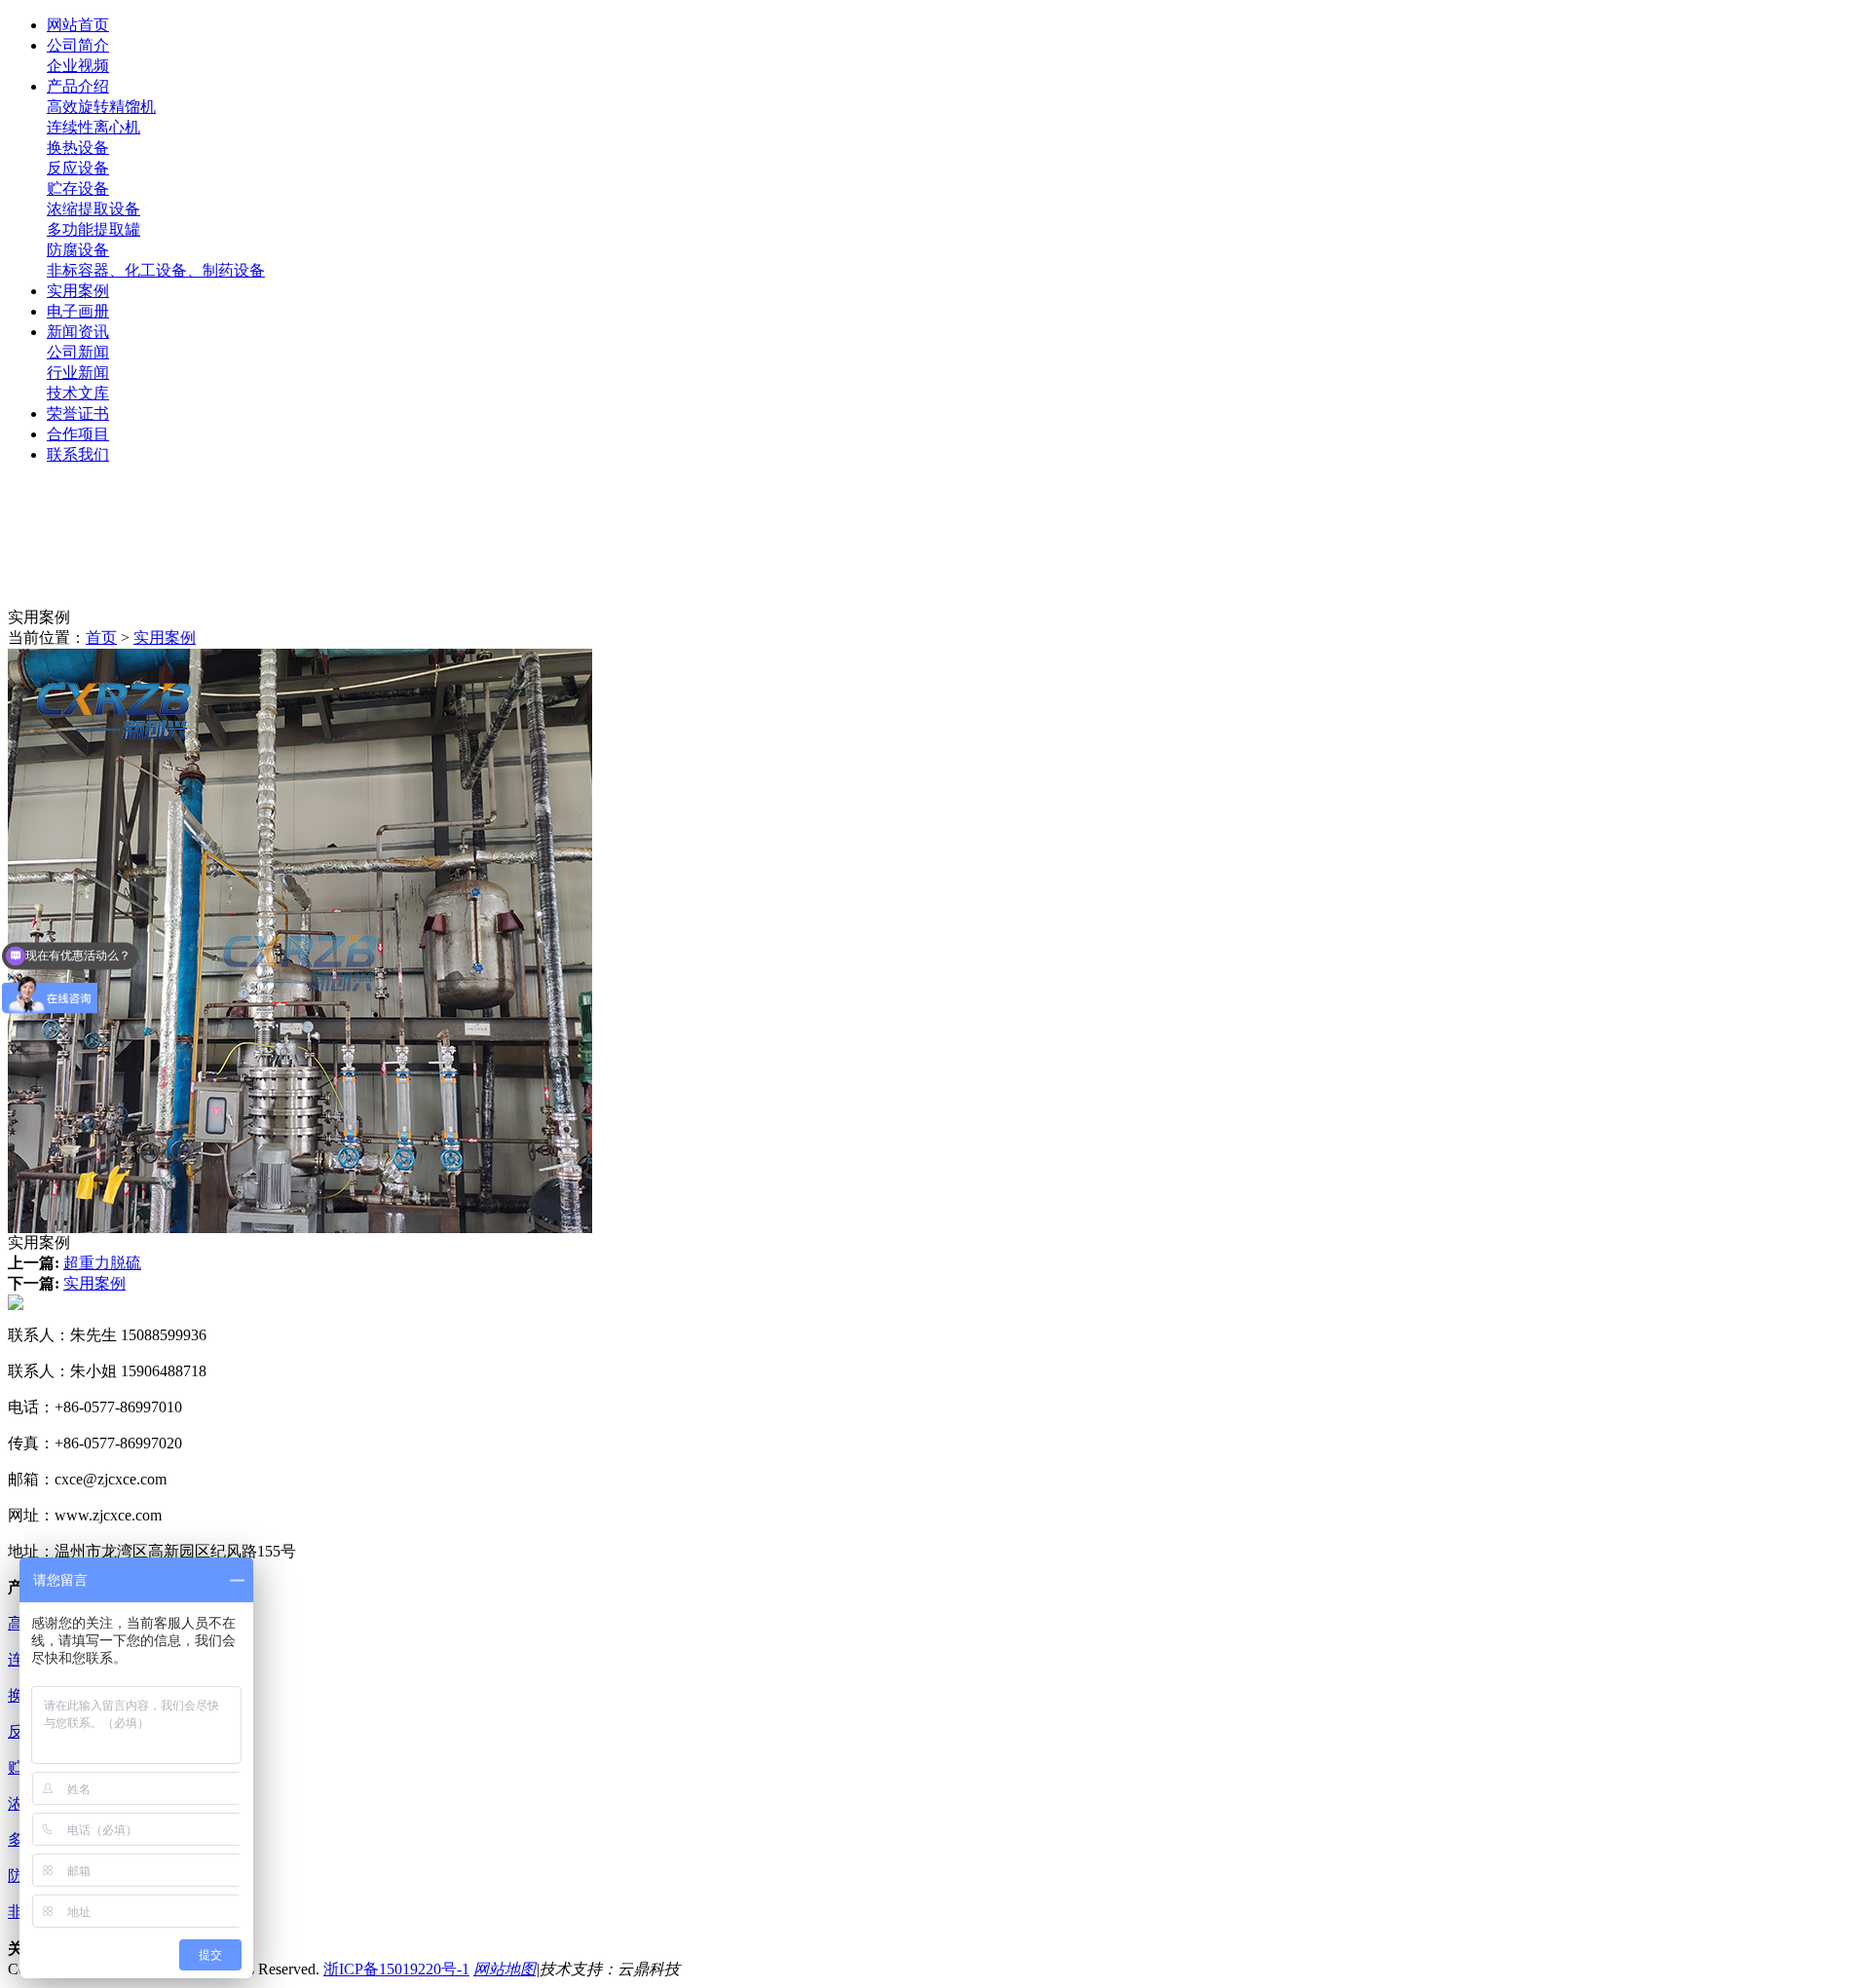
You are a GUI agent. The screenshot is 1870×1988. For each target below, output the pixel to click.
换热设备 (78, 148)
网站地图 (505, 1969)
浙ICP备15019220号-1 (396, 1969)
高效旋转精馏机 (101, 107)
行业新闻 (78, 373)
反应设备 (78, 168)
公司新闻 (78, 352)
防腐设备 (78, 250)
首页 (101, 638)
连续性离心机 (93, 127)
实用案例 (165, 638)
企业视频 (78, 66)
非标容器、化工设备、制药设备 (156, 270)
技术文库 (78, 393)
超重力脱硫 (102, 1263)
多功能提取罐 (93, 229)
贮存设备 (78, 188)
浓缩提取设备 (93, 209)
